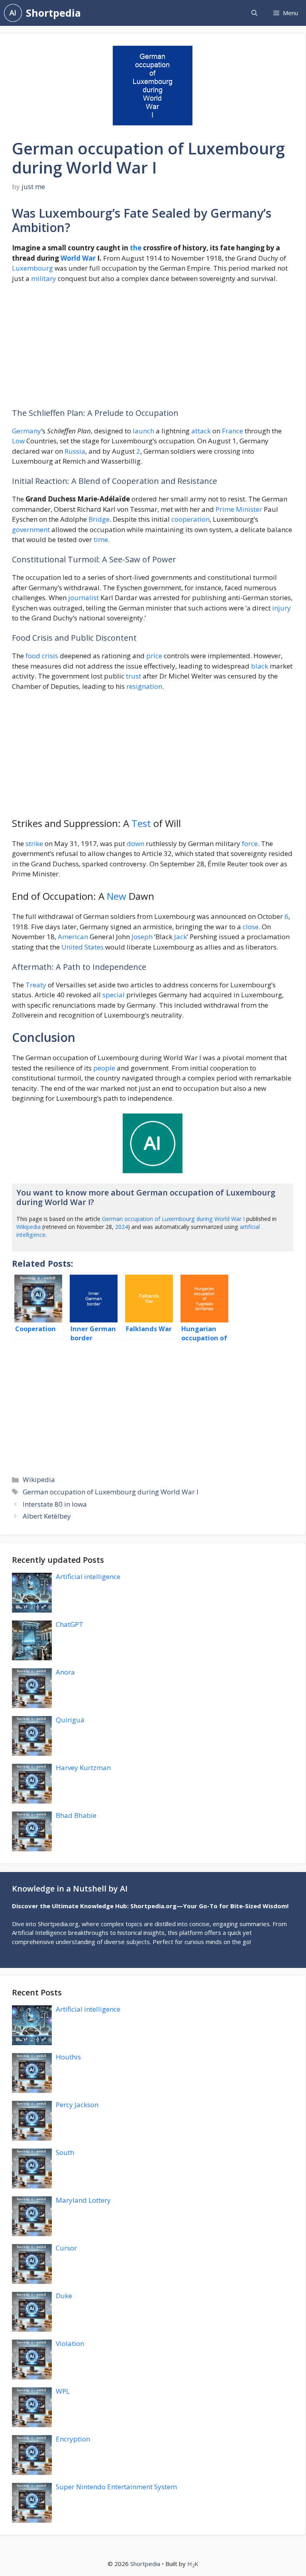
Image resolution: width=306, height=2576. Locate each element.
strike (34, 843)
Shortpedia (53, 13)
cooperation (190, 519)
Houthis (68, 2057)
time (101, 539)
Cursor (66, 2248)
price (154, 656)
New (117, 896)
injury (281, 608)
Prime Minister (239, 509)
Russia (75, 451)
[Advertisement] (153, 349)
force (250, 843)
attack (201, 431)
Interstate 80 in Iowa (55, 1504)
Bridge (99, 519)
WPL (63, 2391)
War (89, 258)
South (65, 2152)
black (260, 666)
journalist (83, 598)
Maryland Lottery (83, 2200)
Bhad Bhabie (76, 1815)
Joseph (142, 937)
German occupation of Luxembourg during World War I (173, 1219)
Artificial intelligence (88, 1577)
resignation (144, 686)
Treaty (36, 985)
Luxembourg (32, 268)
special (114, 995)
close (251, 927)
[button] (254, 13)
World (71, 258)
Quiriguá (70, 1720)
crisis (50, 656)
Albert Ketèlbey (47, 1516)
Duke (64, 2296)
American (73, 937)
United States (82, 947)
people (104, 1068)
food (33, 656)
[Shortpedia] (13, 13)
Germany (26, 431)
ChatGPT (70, 1624)
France (232, 431)
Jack (180, 937)
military (44, 278)
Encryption (73, 2439)
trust (133, 676)
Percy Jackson (77, 2105)
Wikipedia (28, 1227)
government (31, 529)
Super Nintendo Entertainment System (116, 2487)
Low (18, 441)
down (135, 843)
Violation (70, 2343)
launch (143, 431)
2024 (122, 1227)
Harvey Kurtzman (83, 1768)
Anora (65, 1672)
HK (193, 2564)
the (136, 248)
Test (141, 823)
